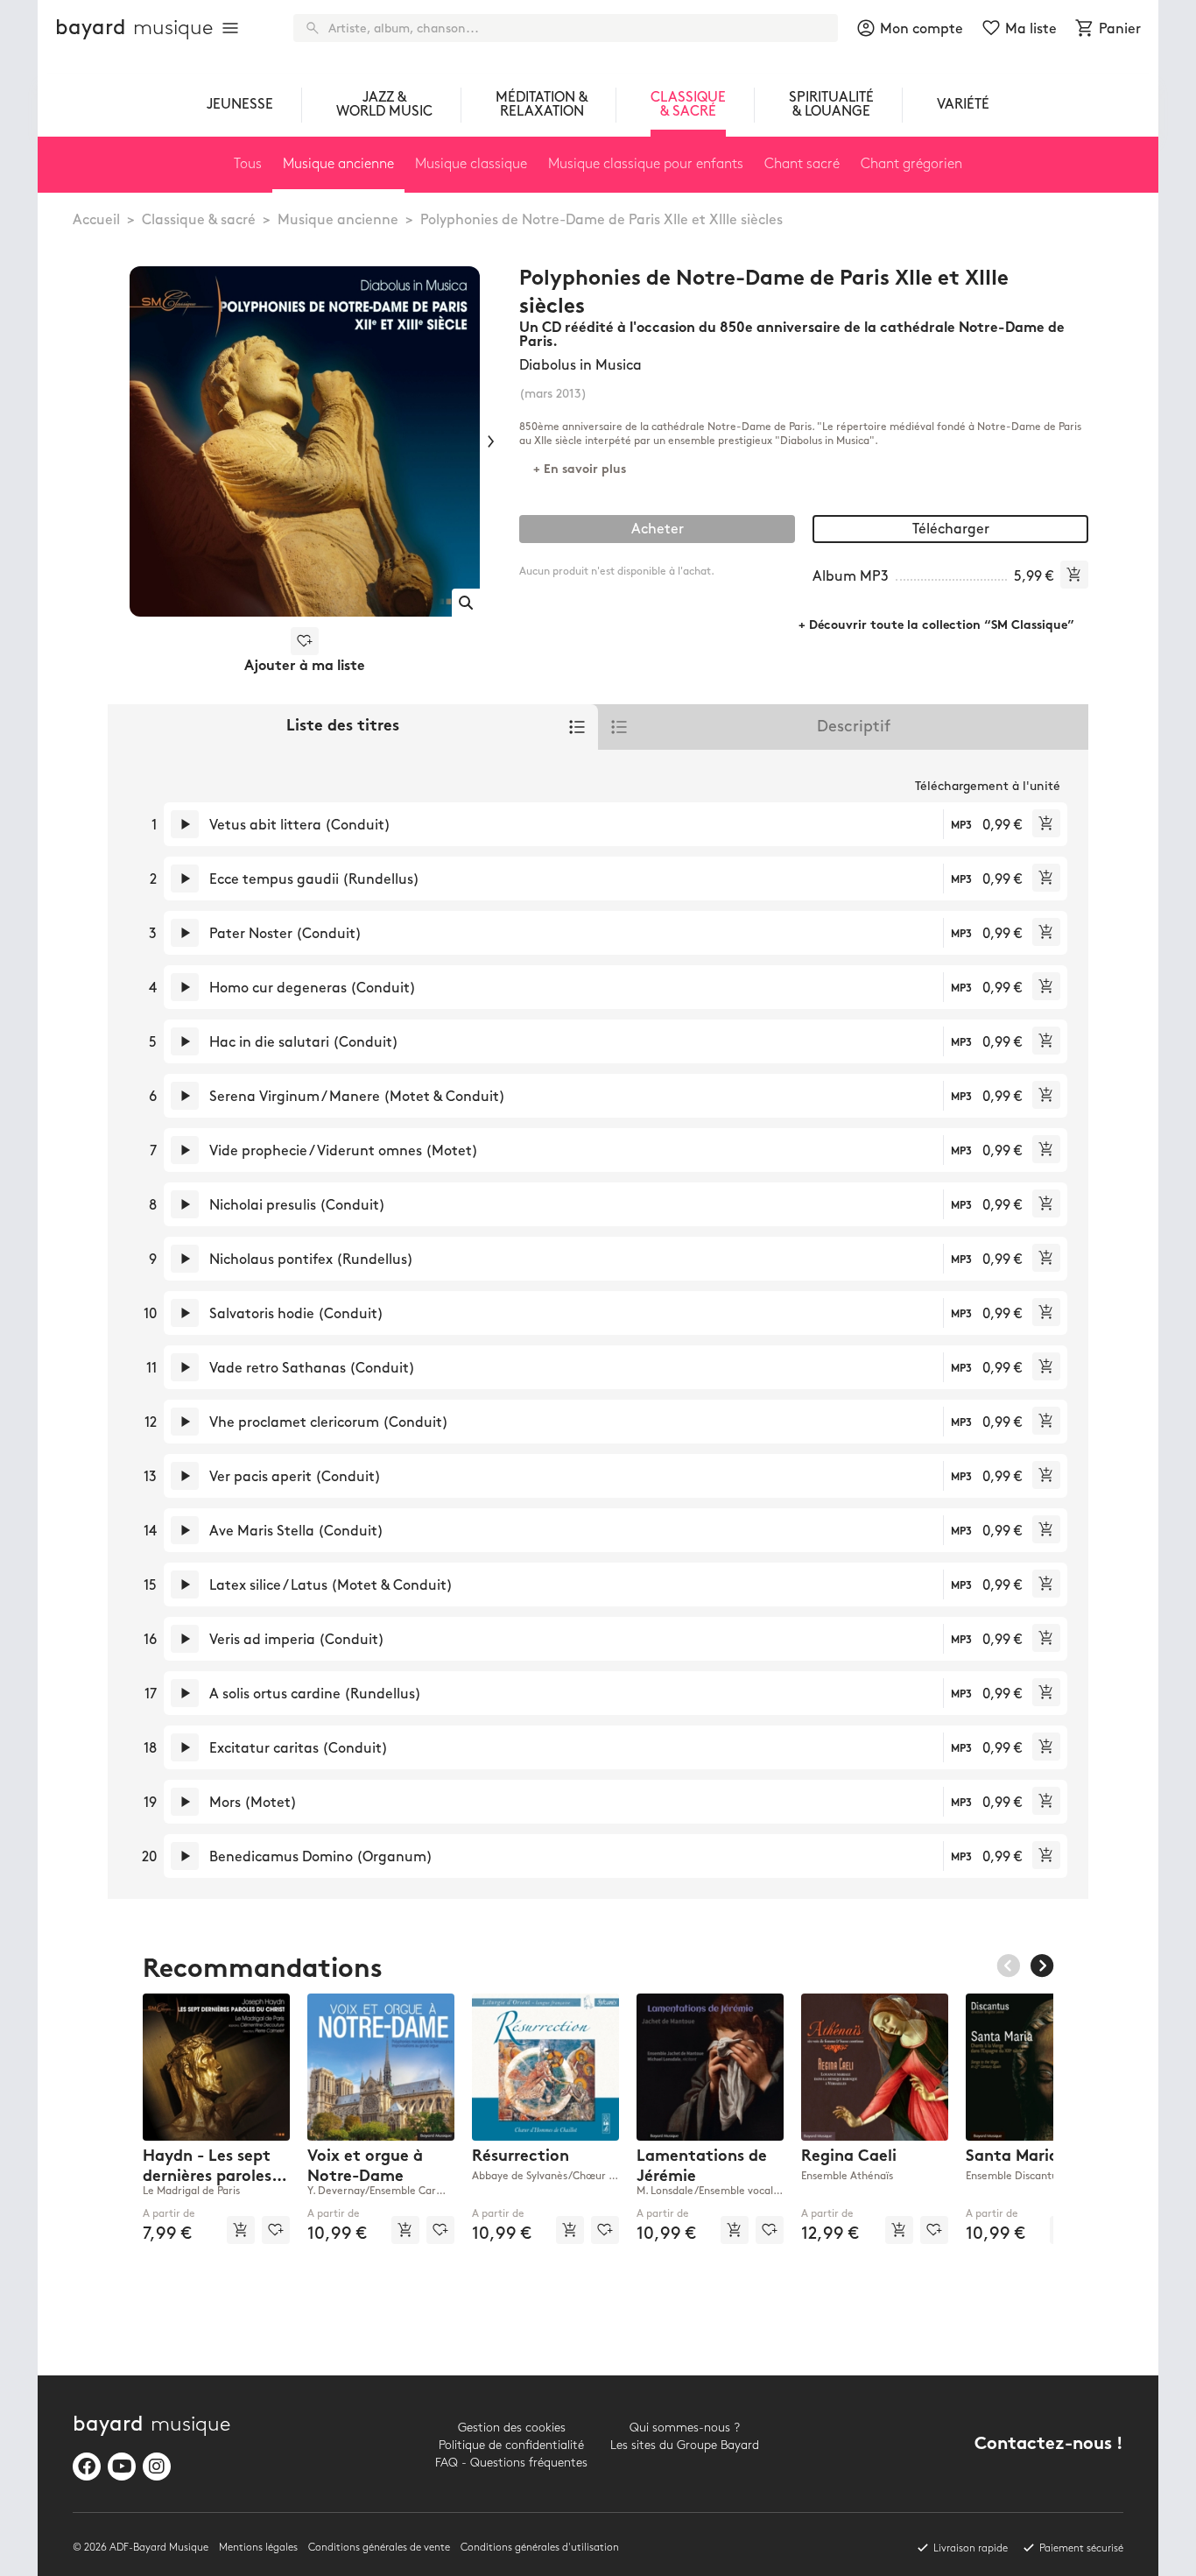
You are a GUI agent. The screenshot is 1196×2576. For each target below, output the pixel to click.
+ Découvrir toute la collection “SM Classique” (936, 626)
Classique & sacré (199, 220)
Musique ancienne (338, 220)
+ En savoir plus (580, 470)
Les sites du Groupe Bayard (685, 2445)
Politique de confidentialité (511, 2445)
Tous (248, 164)
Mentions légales (258, 2548)
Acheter (658, 529)
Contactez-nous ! (1049, 2445)
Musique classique (471, 164)
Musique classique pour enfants (646, 164)
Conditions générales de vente (379, 2548)
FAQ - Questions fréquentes (511, 2463)
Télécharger (951, 529)
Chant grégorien (911, 164)
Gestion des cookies (512, 2428)
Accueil (96, 220)
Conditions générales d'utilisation (540, 2548)
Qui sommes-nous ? (685, 2428)
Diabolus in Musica (580, 366)
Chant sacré (802, 164)
